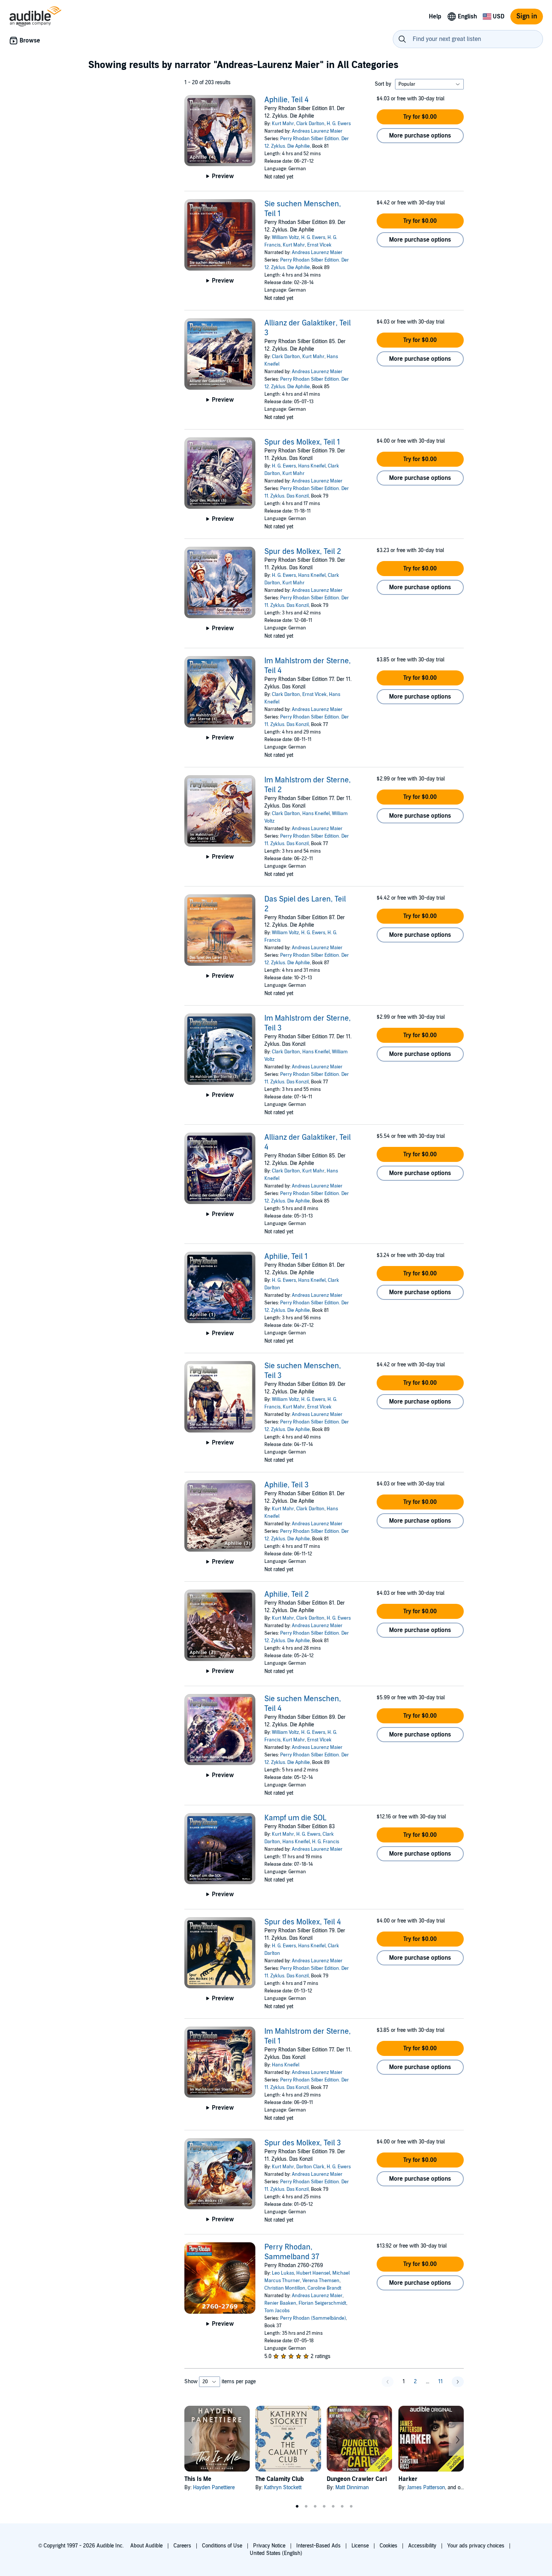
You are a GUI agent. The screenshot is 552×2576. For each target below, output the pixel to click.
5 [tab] (333, 2506)
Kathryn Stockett (283, 2488)
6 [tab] (342, 2506)
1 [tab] (297, 2506)
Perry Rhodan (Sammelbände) (313, 2318)
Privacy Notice (269, 2546)
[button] (420, 117)
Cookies (388, 2546)
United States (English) (276, 2553)
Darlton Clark (310, 2167)
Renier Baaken (280, 2303)
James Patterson (426, 2488)
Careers (182, 2546)
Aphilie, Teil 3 (287, 1485)
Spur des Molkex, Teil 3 (303, 2143)
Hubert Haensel (313, 2273)
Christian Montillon (285, 2288)
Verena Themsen (321, 2281)
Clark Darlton (310, 124)
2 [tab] (306, 2506)
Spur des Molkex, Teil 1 (302, 442)
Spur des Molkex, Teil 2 (303, 552)
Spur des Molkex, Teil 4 (303, 1922)
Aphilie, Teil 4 (287, 100)
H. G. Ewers (339, 124)
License (360, 2546)
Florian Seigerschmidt (322, 2303)
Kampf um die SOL (295, 1818)
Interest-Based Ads (318, 2546)
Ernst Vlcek (319, 245)
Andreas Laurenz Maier (317, 131)
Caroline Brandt (324, 2288)
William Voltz (285, 237)
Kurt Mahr (283, 124)
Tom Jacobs (277, 2311)
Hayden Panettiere (214, 2488)
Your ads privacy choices (476, 2546)
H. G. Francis (326, 1842)
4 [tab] (324, 2506)
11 (440, 2382)
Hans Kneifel (312, 466)
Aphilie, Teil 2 (287, 1594)
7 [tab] (351, 2506)
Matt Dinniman (352, 2488)
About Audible (146, 2546)
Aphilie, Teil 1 (286, 1257)
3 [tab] (315, 2506)
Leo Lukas (283, 2273)
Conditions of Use (222, 2546)
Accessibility (422, 2546)
